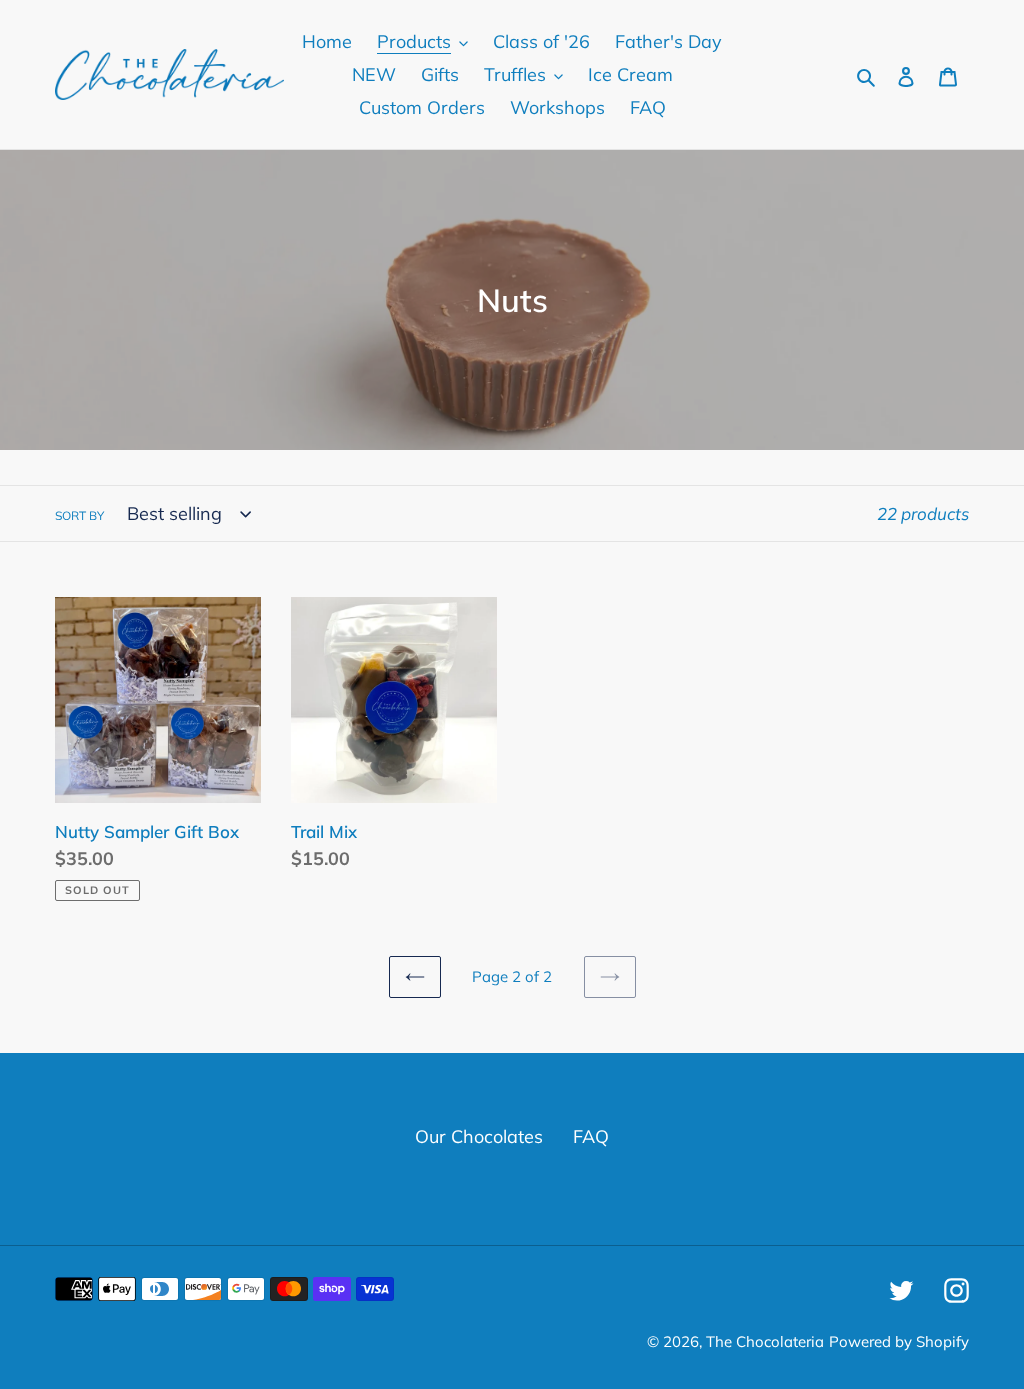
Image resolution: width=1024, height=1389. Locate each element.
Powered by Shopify (899, 1341)
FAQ (591, 1136)
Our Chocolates (479, 1136)
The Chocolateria (765, 1341)
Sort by (79, 515)
